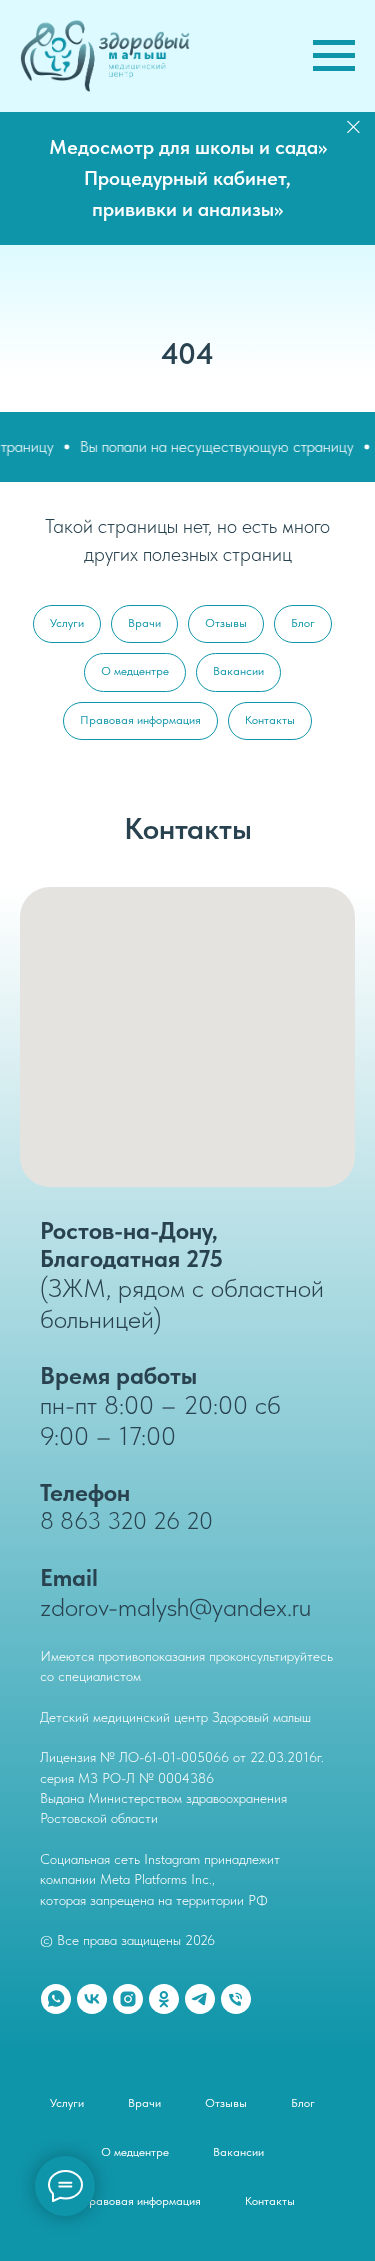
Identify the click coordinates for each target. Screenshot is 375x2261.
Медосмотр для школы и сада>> (188, 147)
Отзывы (226, 623)
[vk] (92, 1999)
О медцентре (135, 671)
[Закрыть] (353, 126)
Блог (303, 623)
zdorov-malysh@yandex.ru (175, 1606)
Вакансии (238, 671)
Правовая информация (140, 720)
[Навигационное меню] (334, 56)
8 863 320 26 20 (126, 1520)
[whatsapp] (56, 1999)
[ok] (164, 1999)
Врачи (144, 623)
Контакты (270, 720)
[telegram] (200, 1999)
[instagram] (128, 1999)
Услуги (67, 623)
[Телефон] (236, 1999)
